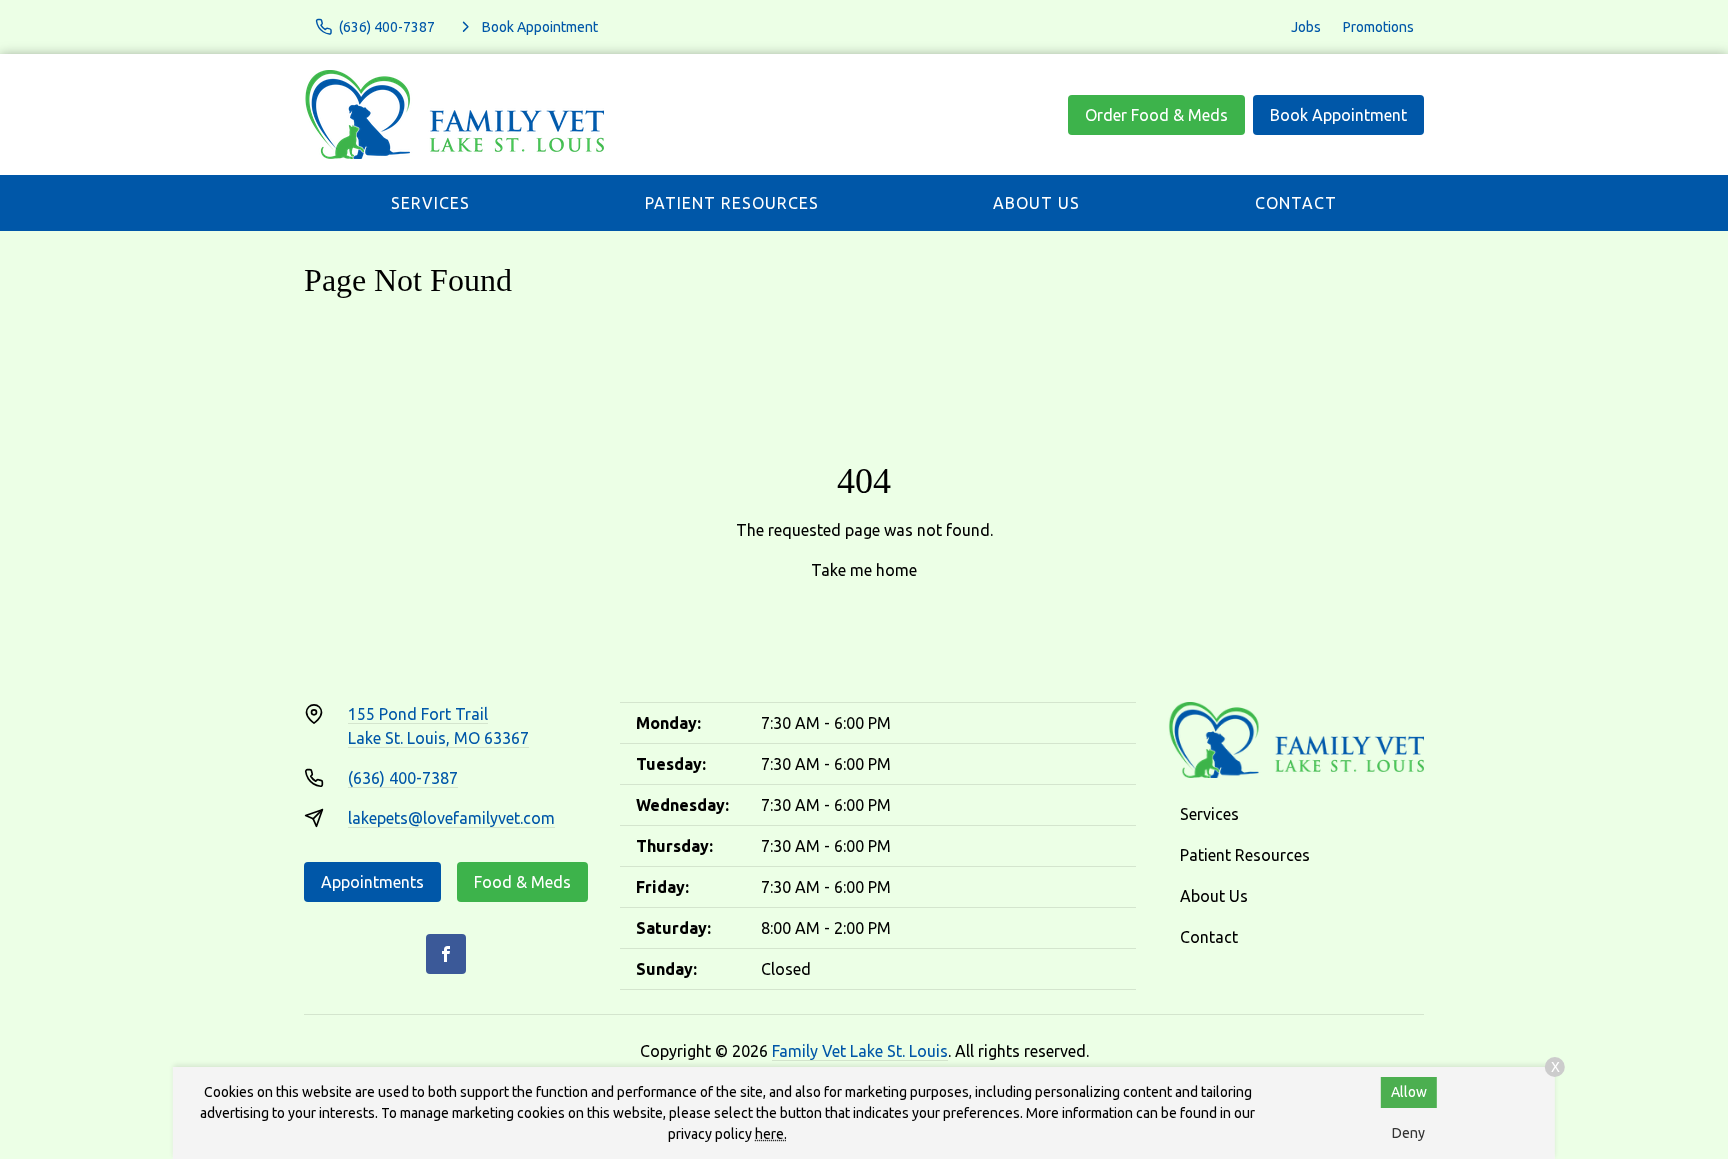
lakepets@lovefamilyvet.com (451, 818)
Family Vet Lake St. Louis (860, 1051)
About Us (1036, 203)
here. (771, 1134)
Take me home (864, 570)
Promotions (1378, 27)
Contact (1296, 203)
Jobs (1306, 27)
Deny (1408, 1133)
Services (430, 203)
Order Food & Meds (1156, 115)
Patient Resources (732, 203)
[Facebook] (446, 954)
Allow (1409, 1092)
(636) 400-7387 (403, 778)
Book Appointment (1338, 115)
